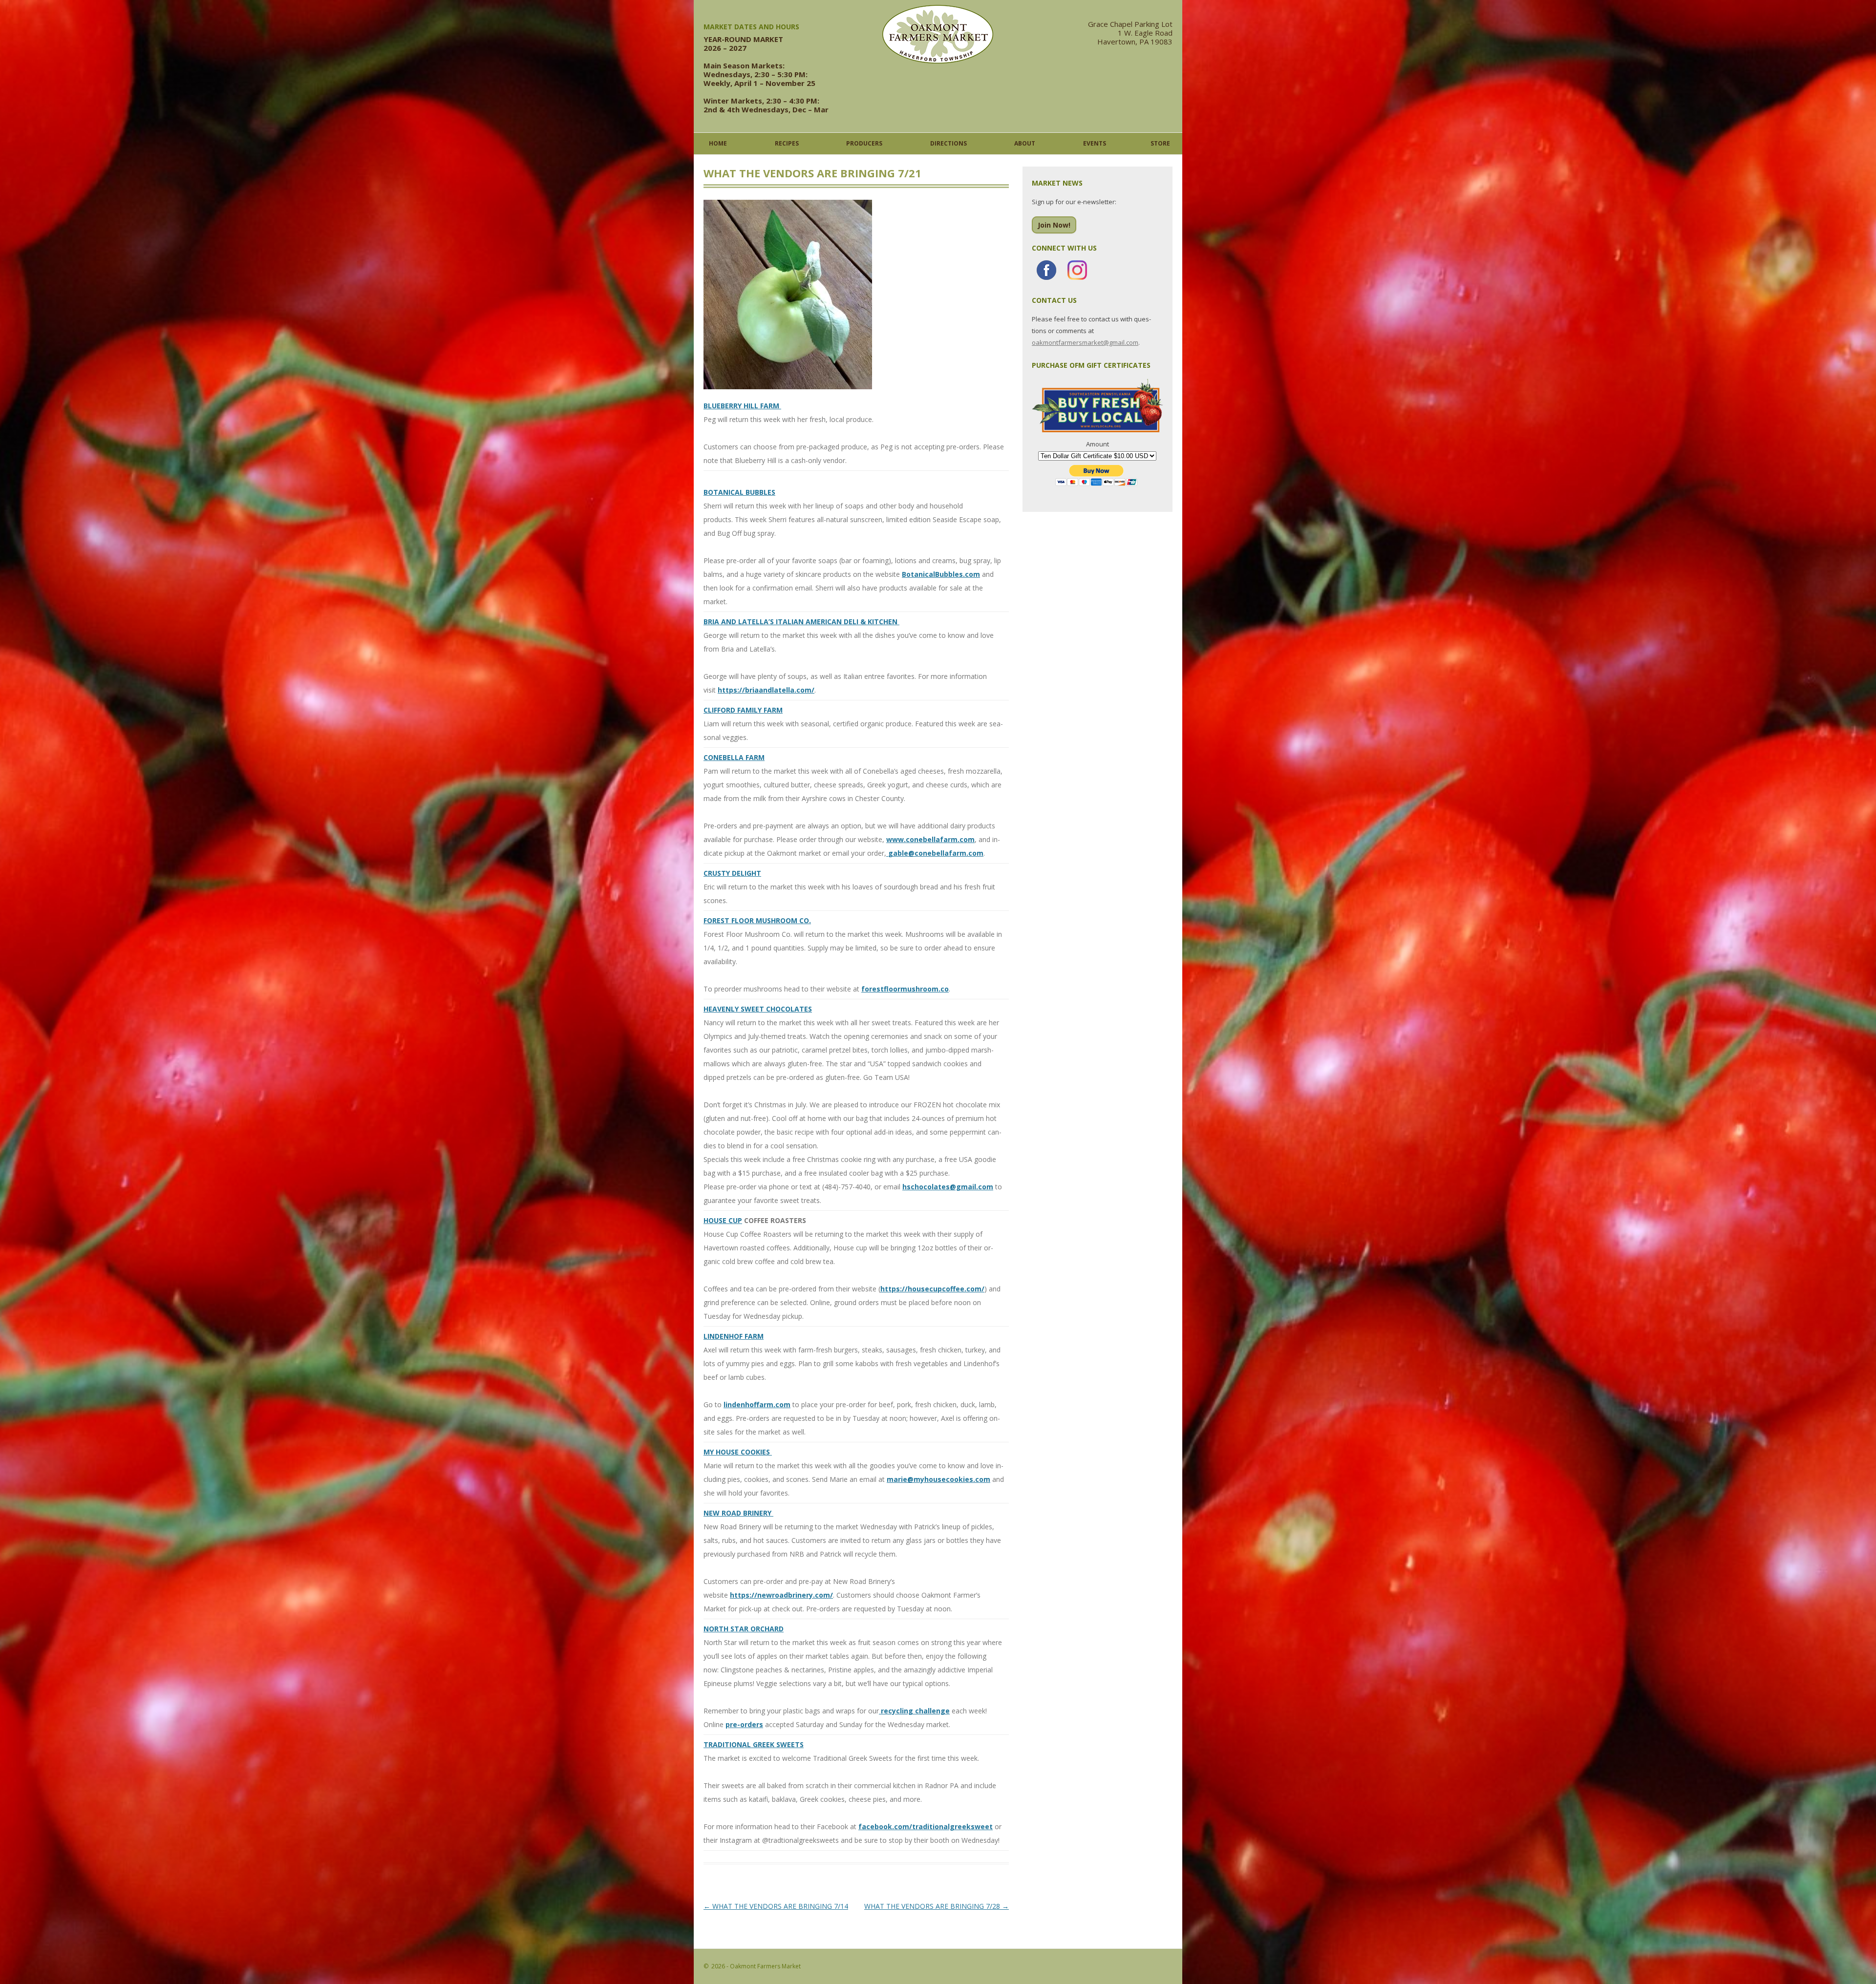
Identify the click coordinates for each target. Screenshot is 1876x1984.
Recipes (787, 143)
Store (1160, 143)
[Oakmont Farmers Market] (938, 61)
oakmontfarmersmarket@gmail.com (1085, 342)
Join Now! (1054, 225)
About (1025, 143)
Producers (864, 143)
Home (718, 143)
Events (1095, 143)
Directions (949, 143)
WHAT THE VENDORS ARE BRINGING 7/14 (776, 1906)
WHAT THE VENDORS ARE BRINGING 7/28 (937, 1906)
